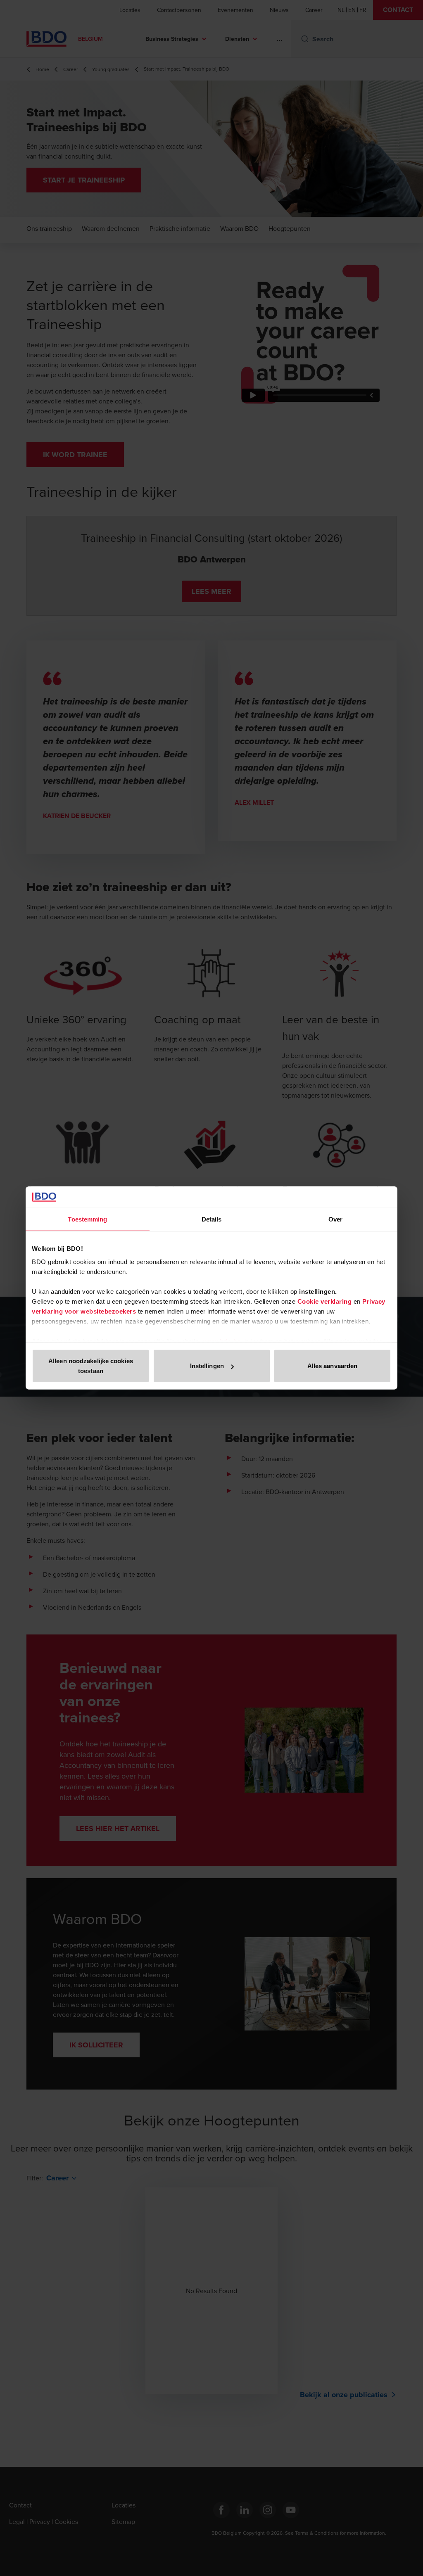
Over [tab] (335, 1219)
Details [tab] (212, 1219)
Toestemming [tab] (87, 1219)
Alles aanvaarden (333, 1366)
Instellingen (207, 1366)
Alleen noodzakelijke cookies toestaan (91, 1366)
